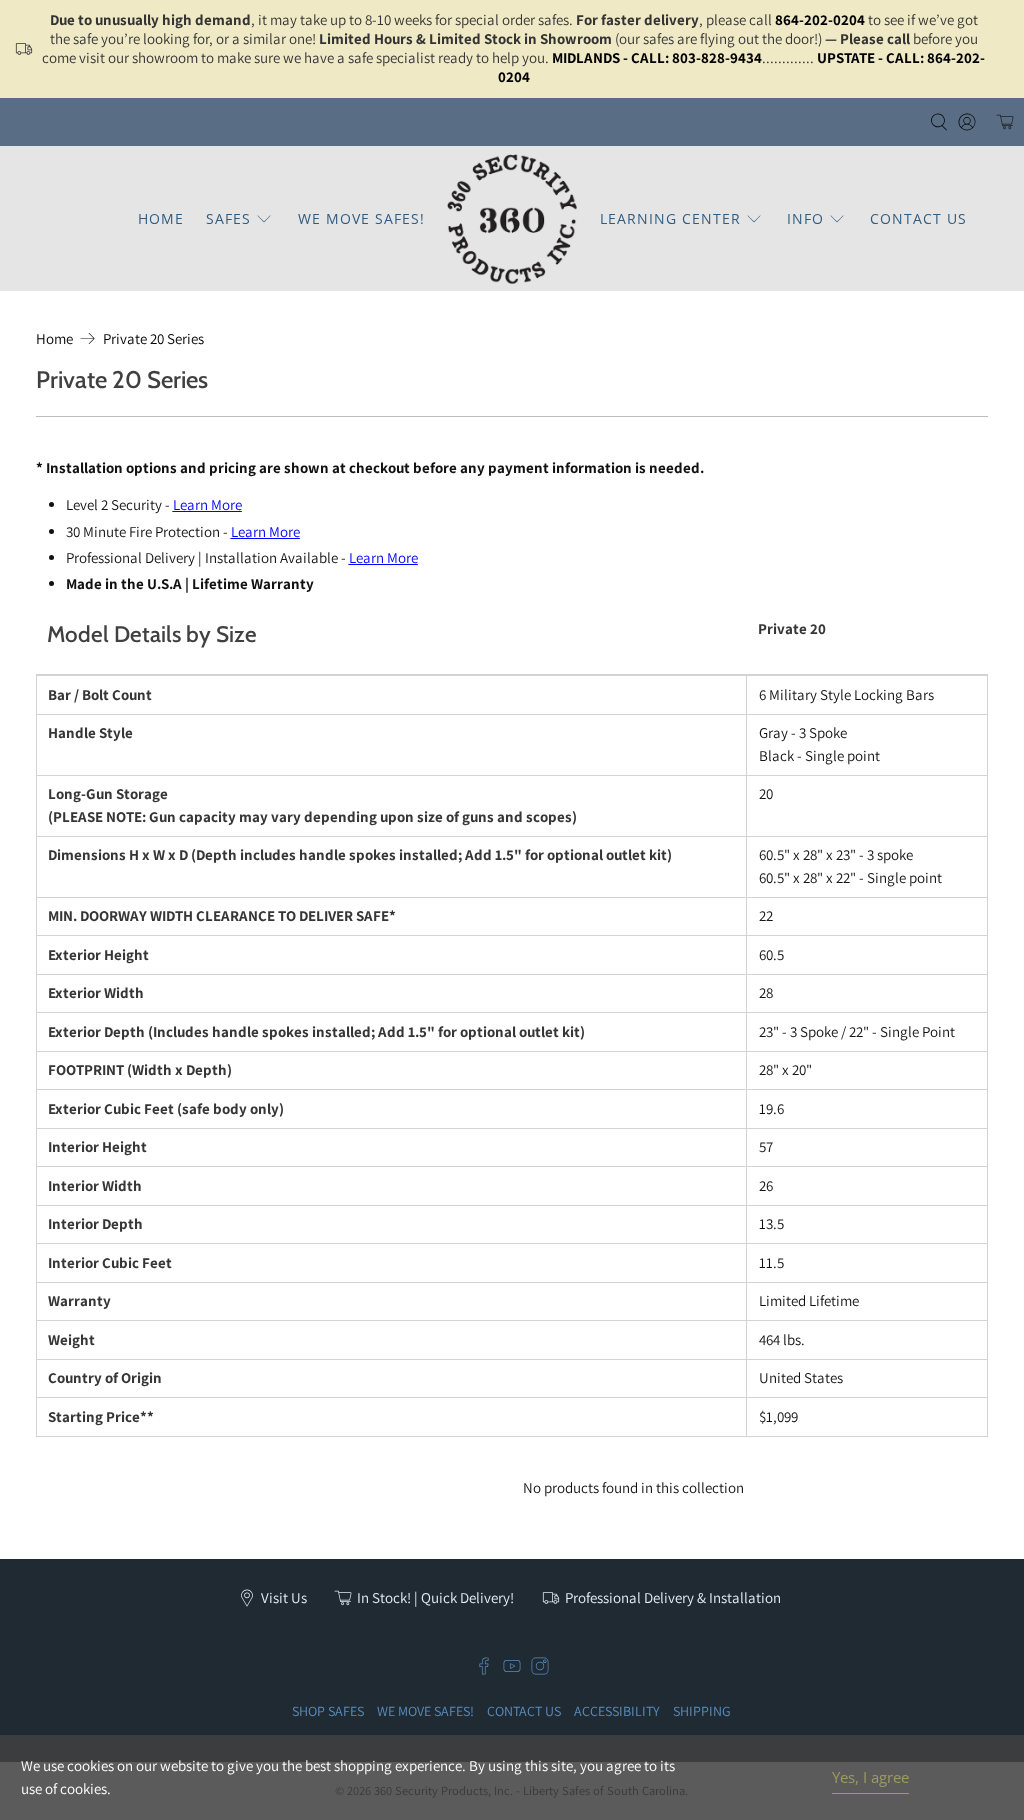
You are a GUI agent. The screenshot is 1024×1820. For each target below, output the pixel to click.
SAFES (228, 218)
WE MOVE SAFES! (361, 218)
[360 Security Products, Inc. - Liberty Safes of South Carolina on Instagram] (540, 1670)
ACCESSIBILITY (617, 1711)
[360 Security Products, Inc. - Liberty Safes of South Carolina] (512, 219)
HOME (161, 218)
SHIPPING (702, 1711)
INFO (805, 218)
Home (54, 338)
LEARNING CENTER (670, 218)
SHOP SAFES (328, 1711)
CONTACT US (918, 218)
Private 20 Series (153, 338)
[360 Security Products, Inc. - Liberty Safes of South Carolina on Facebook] (484, 1670)
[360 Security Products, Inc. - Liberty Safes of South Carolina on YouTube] (512, 1670)
